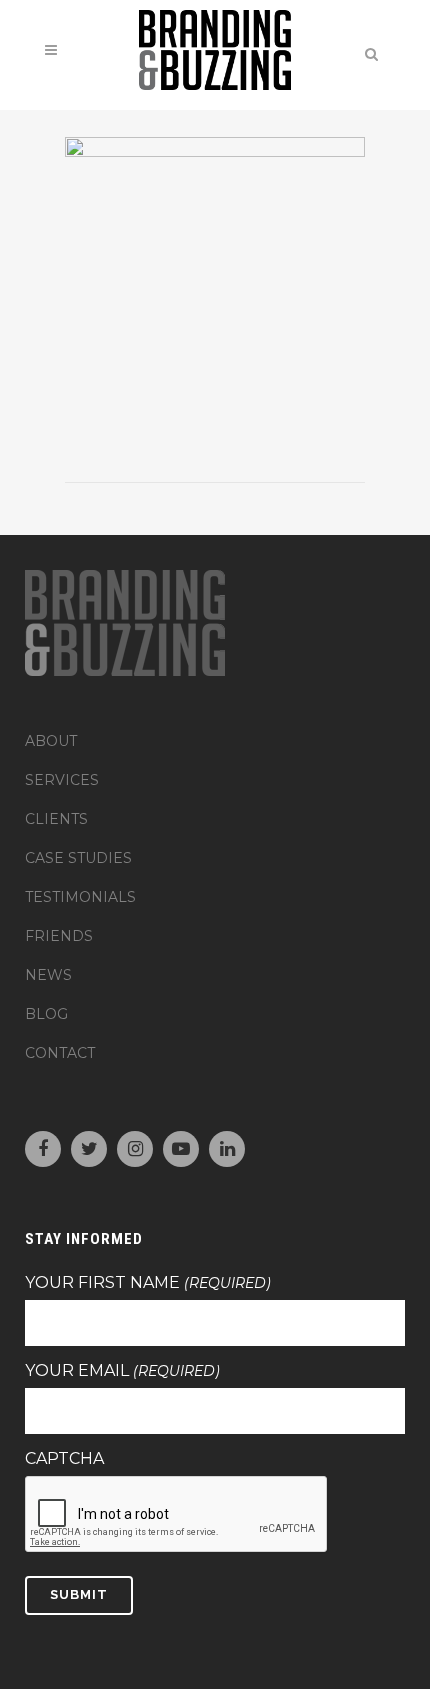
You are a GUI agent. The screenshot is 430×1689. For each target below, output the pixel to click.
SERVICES (62, 780)
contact (60, 1053)
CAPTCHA (64, 1459)
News (48, 975)
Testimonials (80, 897)
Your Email (122, 1371)
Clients (56, 819)
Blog (46, 1014)
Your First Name (148, 1283)
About (51, 741)
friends (59, 936)
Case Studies (78, 858)
